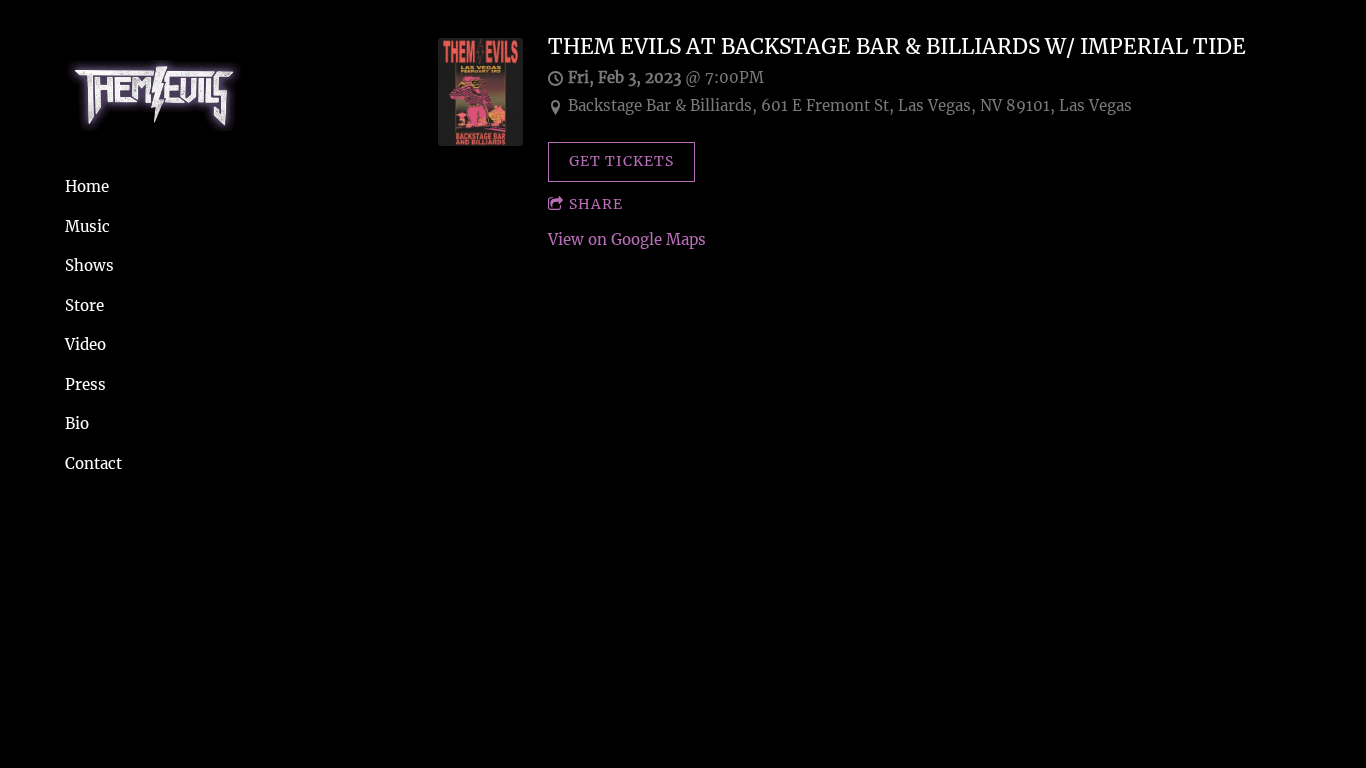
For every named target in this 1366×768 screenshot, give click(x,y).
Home (87, 186)
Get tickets (621, 161)
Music (87, 226)
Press (85, 384)
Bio (77, 423)
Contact (93, 463)
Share (596, 204)
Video (85, 344)
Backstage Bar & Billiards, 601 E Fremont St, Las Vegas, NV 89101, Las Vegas (850, 105)
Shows (89, 265)
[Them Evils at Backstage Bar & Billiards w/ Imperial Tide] (480, 140)
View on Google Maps (627, 239)
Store (84, 305)
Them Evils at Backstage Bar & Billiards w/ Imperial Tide (897, 47)
